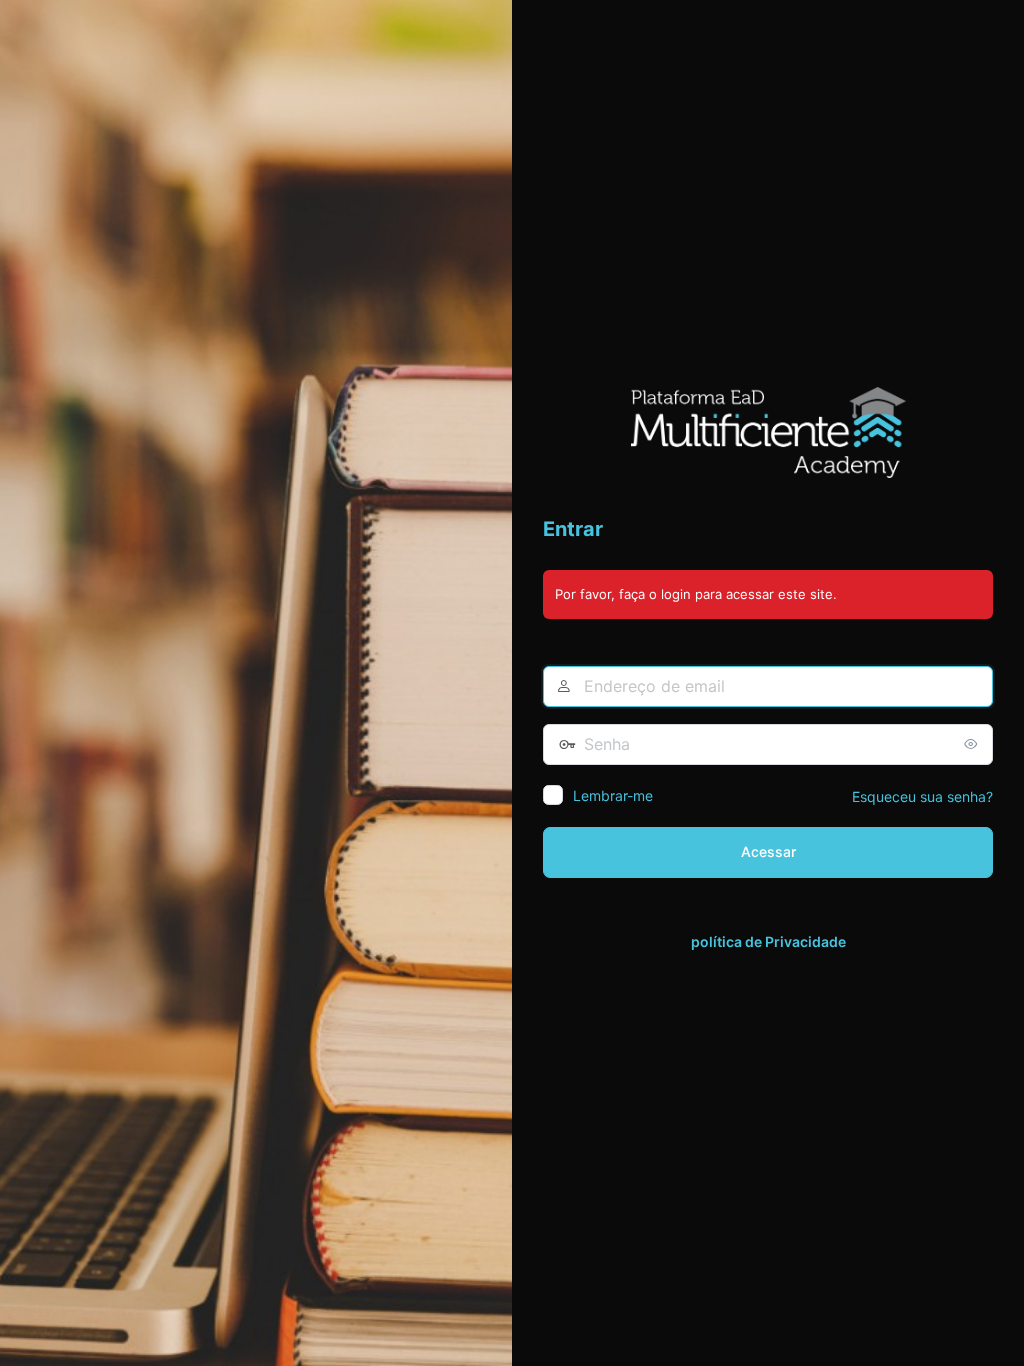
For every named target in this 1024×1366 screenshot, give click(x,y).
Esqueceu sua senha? (922, 796)
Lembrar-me (613, 795)
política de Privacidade (768, 941)
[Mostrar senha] (973, 744)
